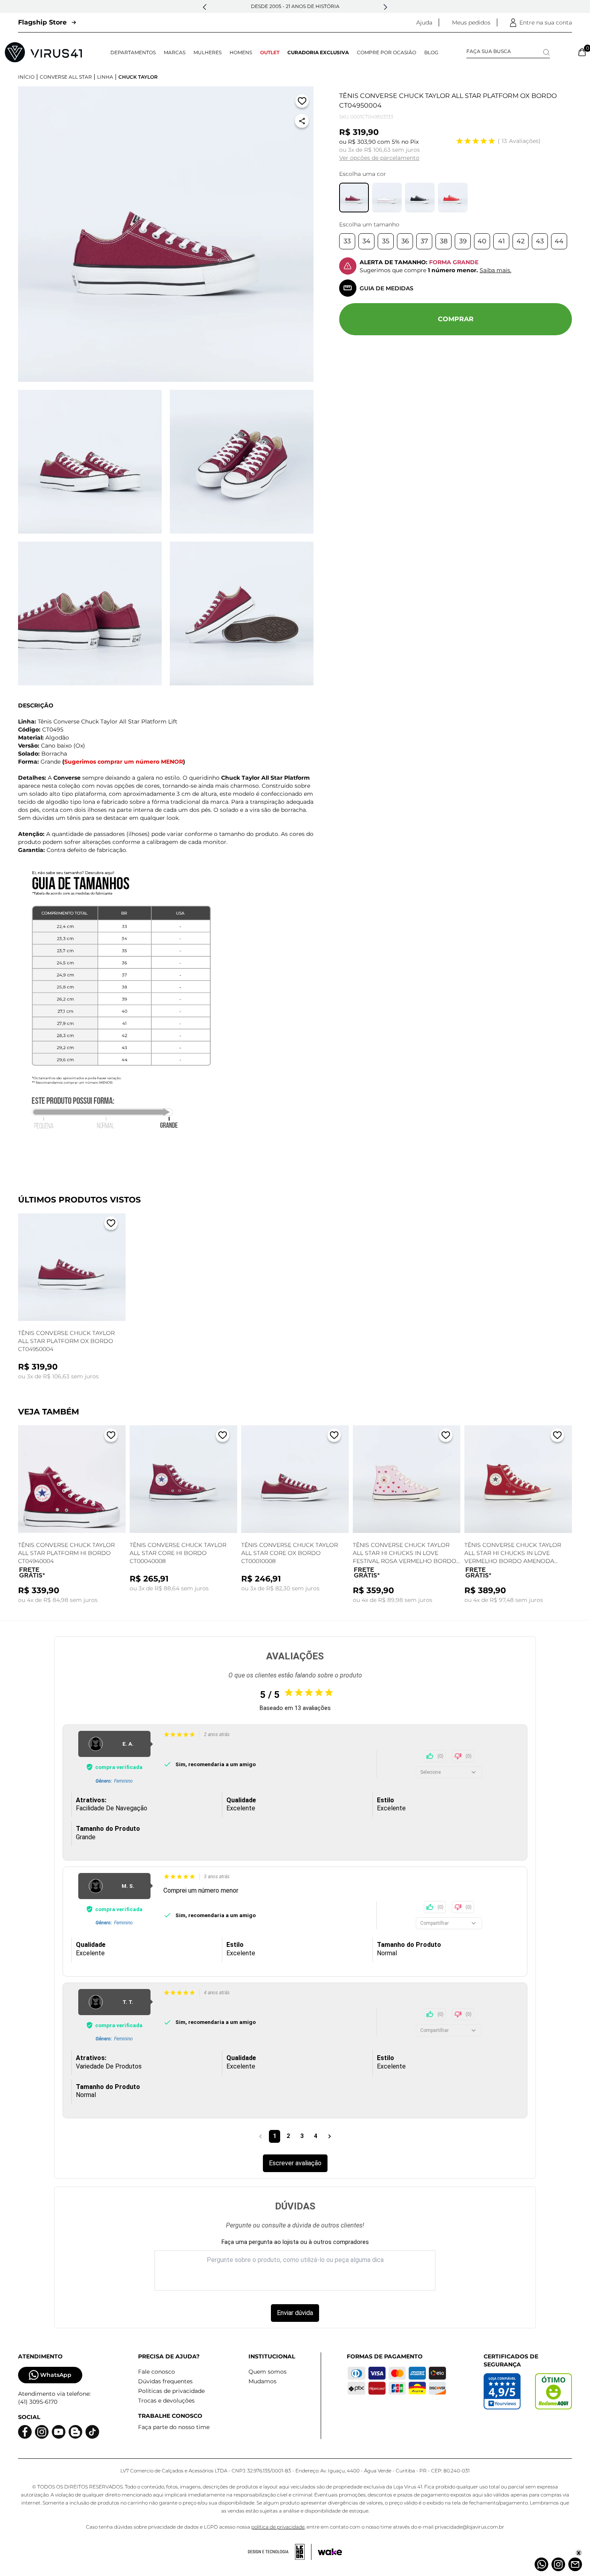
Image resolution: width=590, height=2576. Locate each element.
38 (444, 241)
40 (482, 241)
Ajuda (424, 22)
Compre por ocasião (387, 52)
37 (424, 241)
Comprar (456, 319)
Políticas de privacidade (171, 2391)
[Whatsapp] (541, 2564)
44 (559, 241)
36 (405, 241)
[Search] (546, 52)
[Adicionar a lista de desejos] (302, 103)
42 (521, 241)
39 (463, 241)
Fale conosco (157, 2372)
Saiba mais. (495, 270)
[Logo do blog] (75, 2432)
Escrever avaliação (295, 2163)
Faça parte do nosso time (174, 2427)
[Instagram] (558, 2564)
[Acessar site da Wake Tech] (330, 2552)
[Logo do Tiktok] (92, 2432)
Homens (241, 52)
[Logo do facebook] (25, 2432)
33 (347, 241)
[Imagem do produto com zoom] (166, 234)
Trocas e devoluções (166, 2401)
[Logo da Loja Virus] (43, 52)
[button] (205, 7)
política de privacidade (278, 2527)
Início (26, 77)
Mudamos (262, 2381)
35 (386, 241)
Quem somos (268, 2372)
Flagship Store (42, 22)
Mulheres (208, 52)
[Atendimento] (575, 2564)
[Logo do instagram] (42, 2432)
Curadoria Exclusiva (318, 52)
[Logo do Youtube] (59, 2432)
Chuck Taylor (138, 77)
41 (501, 241)
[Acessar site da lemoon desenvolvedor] (280, 2552)
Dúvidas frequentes (165, 2381)
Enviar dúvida (295, 2313)
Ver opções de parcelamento (379, 158)
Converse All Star (66, 77)
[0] (582, 52)
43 (540, 241)
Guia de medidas (387, 288)
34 (366, 241)
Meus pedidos (471, 22)
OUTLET (270, 52)
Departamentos (133, 52)
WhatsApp (56, 2375)
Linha (105, 77)
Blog (431, 52)
